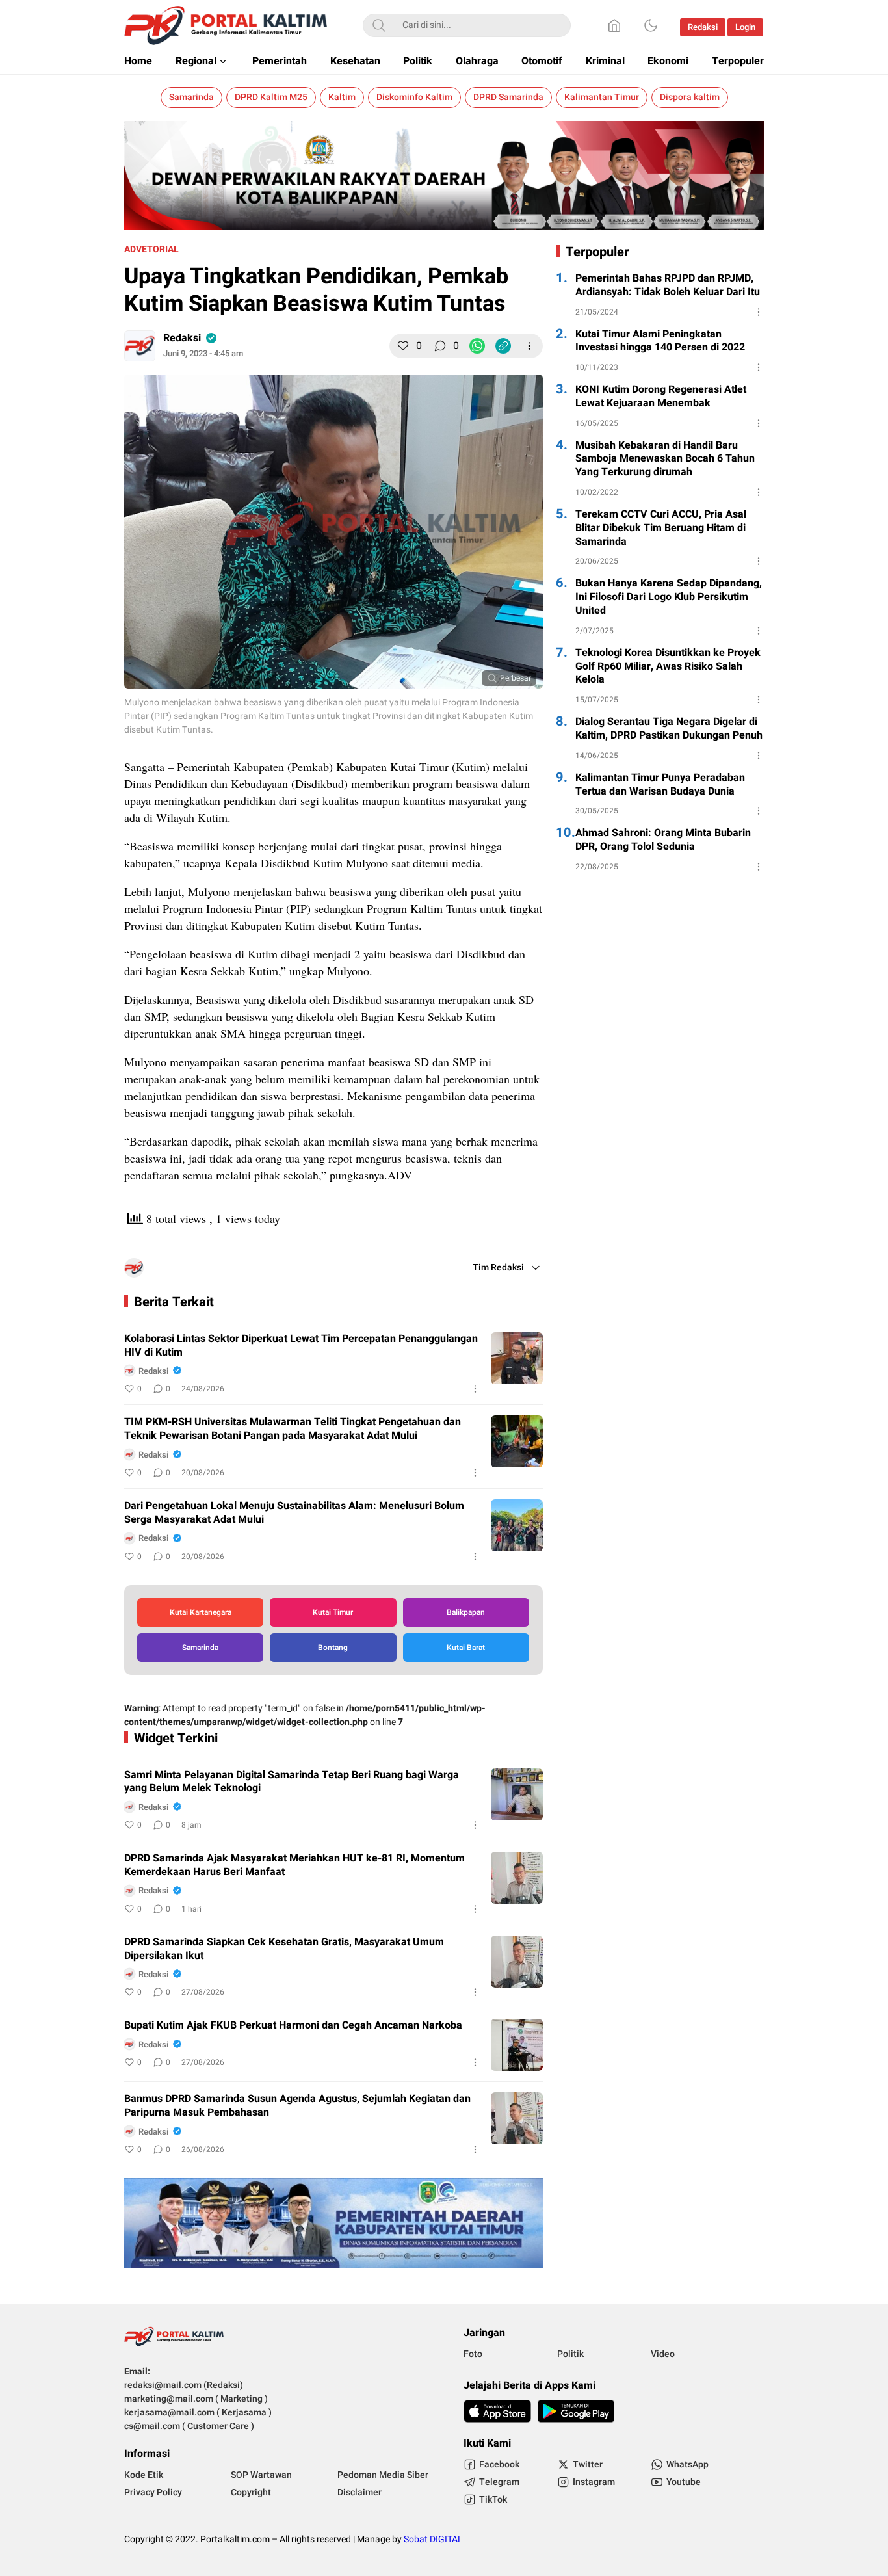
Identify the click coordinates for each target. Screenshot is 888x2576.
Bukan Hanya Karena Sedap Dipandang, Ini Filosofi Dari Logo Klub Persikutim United (669, 597)
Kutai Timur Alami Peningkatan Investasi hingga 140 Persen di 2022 (660, 341)
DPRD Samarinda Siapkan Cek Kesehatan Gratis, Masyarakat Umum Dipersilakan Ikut (284, 1949)
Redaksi (182, 338)
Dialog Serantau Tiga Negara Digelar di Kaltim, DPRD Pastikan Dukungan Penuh (669, 729)
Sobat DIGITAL (433, 2539)
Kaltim (342, 97)
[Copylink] (503, 346)
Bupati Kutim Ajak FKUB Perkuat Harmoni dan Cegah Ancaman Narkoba (293, 2026)
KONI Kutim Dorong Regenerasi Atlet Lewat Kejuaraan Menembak (661, 397)
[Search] (379, 25)
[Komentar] (440, 346)
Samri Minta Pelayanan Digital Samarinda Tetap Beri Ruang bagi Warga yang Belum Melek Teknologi (292, 1782)
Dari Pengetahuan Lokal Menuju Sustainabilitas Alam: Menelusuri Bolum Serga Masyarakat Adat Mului (294, 1513)
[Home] (614, 25)
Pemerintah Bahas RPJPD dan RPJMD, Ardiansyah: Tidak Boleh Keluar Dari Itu (668, 285)
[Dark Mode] (651, 25)
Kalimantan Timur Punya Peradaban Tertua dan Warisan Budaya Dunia (660, 785)
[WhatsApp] (477, 346)
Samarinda (191, 97)
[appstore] (497, 2411)
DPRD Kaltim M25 (271, 97)
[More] (529, 346)
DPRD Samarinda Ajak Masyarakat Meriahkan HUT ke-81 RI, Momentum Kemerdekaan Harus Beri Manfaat (294, 1865)
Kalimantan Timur (602, 97)
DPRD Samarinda (508, 97)
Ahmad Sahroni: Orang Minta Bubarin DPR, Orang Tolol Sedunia (663, 840)
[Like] (403, 346)
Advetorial (151, 249)
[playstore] (576, 2411)
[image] (517, 1358)
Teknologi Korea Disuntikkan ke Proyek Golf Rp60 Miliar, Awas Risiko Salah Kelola (668, 666)
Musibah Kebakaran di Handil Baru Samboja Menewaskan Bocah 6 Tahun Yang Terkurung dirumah (665, 459)
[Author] (140, 346)
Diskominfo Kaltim (414, 97)
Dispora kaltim (690, 97)
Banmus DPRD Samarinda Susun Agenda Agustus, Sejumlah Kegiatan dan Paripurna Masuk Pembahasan (297, 2106)
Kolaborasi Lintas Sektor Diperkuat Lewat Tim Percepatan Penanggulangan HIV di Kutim (301, 1346)
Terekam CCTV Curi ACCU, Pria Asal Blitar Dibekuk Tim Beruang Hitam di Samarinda (661, 528)
